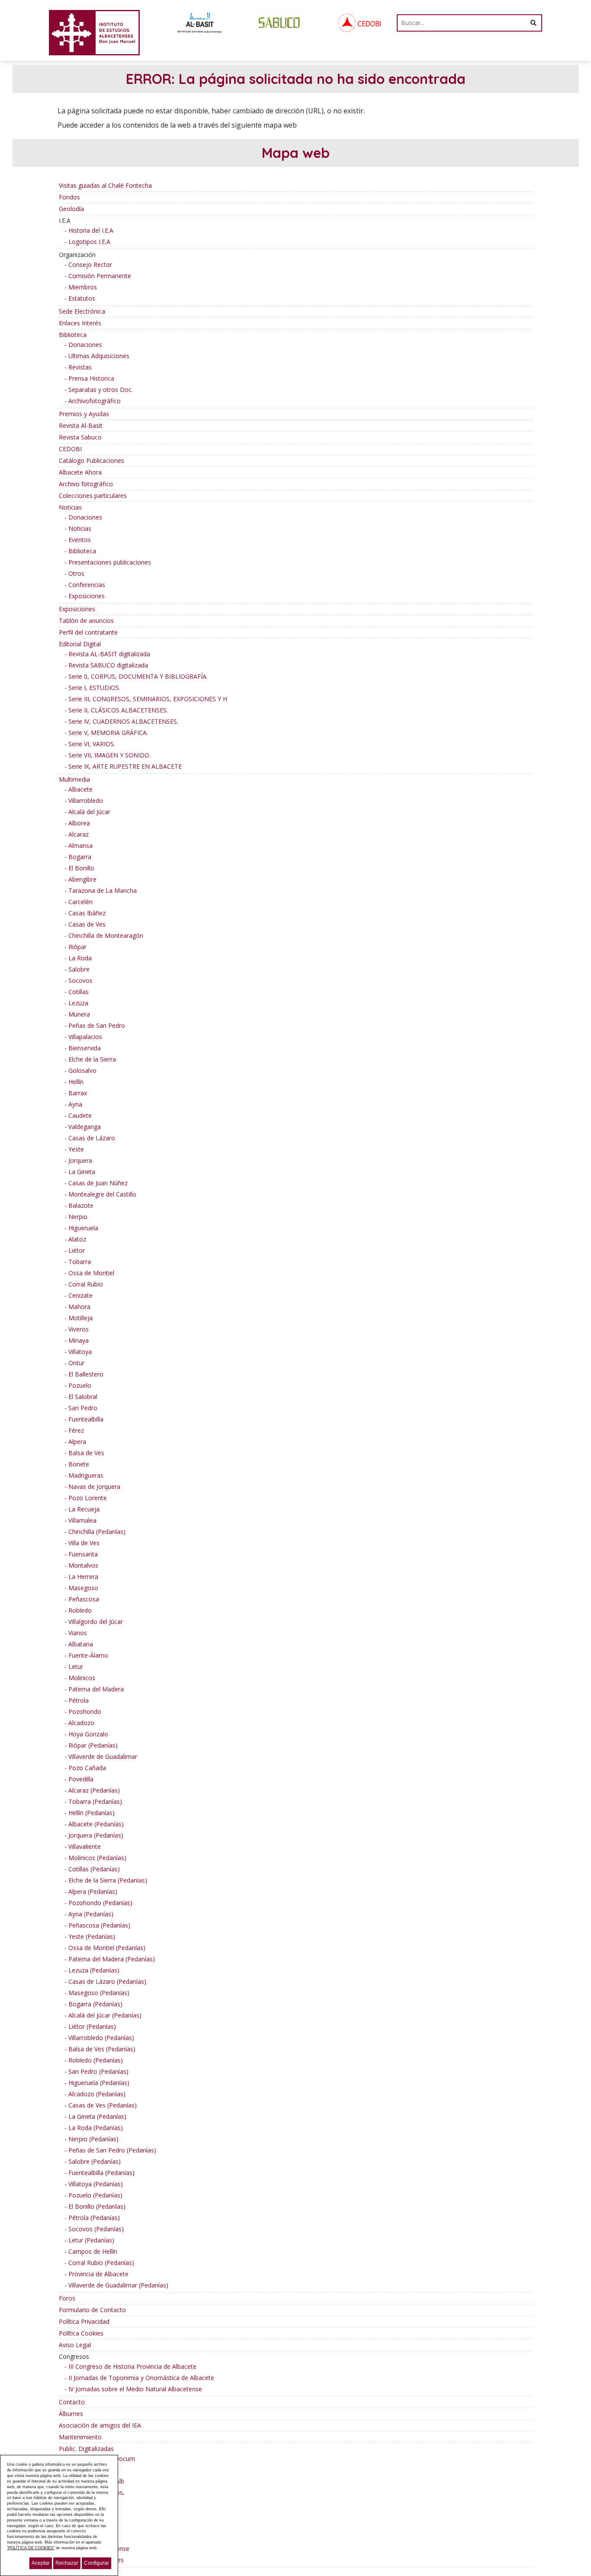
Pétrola (79, 1700)
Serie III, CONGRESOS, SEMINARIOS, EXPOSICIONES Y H (148, 699)
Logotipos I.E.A (89, 242)
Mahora (79, 1307)
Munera (79, 1014)
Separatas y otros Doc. (101, 390)
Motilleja (80, 1318)
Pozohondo (85, 1711)
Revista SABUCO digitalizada (108, 665)
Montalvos (83, 1565)
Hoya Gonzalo (88, 1734)
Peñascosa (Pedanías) (99, 1925)
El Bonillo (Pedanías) (97, 2206)
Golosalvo (82, 1070)
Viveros (79, 1329)
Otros (76, 573)
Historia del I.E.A (91, 230)
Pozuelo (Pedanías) (95, 2195)
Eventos (80, 540)
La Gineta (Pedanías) (97, 2116)
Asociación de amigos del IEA (100, 2425)
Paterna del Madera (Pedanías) (112, 1959)
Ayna (75, 1104)
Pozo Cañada (87, 1768)
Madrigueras (86, 1475)
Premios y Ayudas (84, 414)
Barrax (78, 1093)
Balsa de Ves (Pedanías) (102, 2049)
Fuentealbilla (86, 1419)
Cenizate (80, 1295)
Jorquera (80, 1160)
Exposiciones (87, 596)
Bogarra (80, 857)
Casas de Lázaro (92, 1138)
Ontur (76, 1363)
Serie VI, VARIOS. (92, 744)
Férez (76, 1430)
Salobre (79, 969)
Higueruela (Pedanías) (99, 2083)
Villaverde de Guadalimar (103, 1756)
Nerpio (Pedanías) (93, 2139)
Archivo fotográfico (86, 484)
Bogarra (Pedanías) (95, 2004)
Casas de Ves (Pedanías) (103, 2105)
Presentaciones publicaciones (110, 562)
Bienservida (85, 1048)
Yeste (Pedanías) (92, 1936)
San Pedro (83, 1408)
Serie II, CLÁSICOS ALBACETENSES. (118, 710)
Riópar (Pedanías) (93, 1745)
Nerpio (78, 1217)
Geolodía (71, 209)
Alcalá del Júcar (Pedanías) (105, 2015)
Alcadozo (81, 1723)
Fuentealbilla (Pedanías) (101, 2173)
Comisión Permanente (100, 276)
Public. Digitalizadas (86, 2449)
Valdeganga (85, 1127)
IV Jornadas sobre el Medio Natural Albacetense (135, 2389)
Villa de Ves (84, 1543)
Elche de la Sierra (92, 1059)
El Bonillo (81, 868)
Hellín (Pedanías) (92, 1813)
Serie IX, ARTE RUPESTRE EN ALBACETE (125, 766)
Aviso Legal (75, 2345)
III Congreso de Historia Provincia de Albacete (132, 2366)
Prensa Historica (91, 378)
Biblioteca (73, 335)
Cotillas (79, 992)
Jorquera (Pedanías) (96, 1835)
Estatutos (82, 298)
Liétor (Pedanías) (92, 2026)
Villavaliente (85, 1846)
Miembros (83, 287)
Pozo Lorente (88, 1498)
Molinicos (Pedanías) (97, 1858)
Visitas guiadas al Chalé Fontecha (105, 185)
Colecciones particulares (93, 496)
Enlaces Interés (80, 323)
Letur (76, 1667)
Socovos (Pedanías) (96, 2229)
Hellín (76, 1082)
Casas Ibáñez (87, 913)
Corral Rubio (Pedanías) (101, 2263)
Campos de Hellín (93, 2251)
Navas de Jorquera (94, 1487)
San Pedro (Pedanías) (98, 2071)
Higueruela (83, 1228)
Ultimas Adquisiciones (99, 356)
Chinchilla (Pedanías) (97, 1532)
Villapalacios (85, 1037)
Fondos (69, 197)
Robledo (80, 1610)
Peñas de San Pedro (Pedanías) (112, 2150)
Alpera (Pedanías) (93, 1891)
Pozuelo (80, 1385)
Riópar (77, 947)
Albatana (81, 1644)
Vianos (78, 1633)
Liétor (77, 1250)
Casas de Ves (87, 924)
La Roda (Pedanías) (96, 2128)
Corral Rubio (86, 1284)
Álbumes (71, 2414)
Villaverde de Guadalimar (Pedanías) (118, 2285)
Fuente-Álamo (88, 1655)
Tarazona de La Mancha (103, 890)
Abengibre (82, 879)
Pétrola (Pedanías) (94, 2218)
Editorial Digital (80, 644)
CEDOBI (70, 449)
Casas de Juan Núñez (98, 1183)
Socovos (80, 980)
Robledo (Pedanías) (96, 2060)
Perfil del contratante (88, 632)
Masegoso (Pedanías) (99, 1993)
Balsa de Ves (86, 1453)
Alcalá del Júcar (89, 812)
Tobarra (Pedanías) (95, 1801)
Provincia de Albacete (98, 2274)
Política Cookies (81, 2333)
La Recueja (84, 1509)
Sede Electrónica (82, 311)
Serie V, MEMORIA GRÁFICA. (108, 733)
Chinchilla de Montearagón (106, 935)
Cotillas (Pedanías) (94, 1869)
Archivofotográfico (95, 401)
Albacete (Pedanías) (96, 1824)
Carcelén (80, 902)
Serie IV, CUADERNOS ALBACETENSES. (123, 721)
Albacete (80, 789)
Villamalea (82, 1520)
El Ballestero (86, 1374)
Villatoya (80, 1352)
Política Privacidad (84, 2321)
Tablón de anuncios (86, 621)
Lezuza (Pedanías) (94, 1970)
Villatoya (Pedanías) (96, 2184)
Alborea (79, 823)
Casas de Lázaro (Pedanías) (107, 1981)
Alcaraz (79, 834)
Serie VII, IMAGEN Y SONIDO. (109, 755)
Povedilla (81, 1779)
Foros (67, 2298)
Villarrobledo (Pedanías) (101, 2038)
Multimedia (74, 779)
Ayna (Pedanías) (91, 1914)
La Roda (80, 958)
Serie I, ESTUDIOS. (94, 688)
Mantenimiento (80, 2437)
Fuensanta (83, 1554)
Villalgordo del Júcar (96, 1622)
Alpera (77, 1442)
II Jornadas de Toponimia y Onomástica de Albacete (141, 2378)
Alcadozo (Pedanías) (97, 2094)
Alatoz (77, 1239)
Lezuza (78, 1003)
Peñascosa (84, 1599)
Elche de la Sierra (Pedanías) (108, 1880)
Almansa (80, 845)
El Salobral (83, 1397)
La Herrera (83, 1577)
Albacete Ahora (80, 472)
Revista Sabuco (80, 437)
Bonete (79, 1464)
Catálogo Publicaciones (92, 460)
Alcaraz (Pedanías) (94, 1790)
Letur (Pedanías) (91, 2240)
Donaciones (85, 345)
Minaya (79, 1340)
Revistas (80, 367)
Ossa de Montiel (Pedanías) (107, 1948)
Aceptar (41, 2563)
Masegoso (83, 1588)
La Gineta (82, 1172)
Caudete (80, 1115)
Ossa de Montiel (91, 1273)
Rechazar (67, 2563)
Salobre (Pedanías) (95, 2161)
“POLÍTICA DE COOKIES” (31, 2548)
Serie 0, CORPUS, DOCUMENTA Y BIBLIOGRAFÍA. (138, 676)
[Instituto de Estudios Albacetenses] (94, 32)
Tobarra (80, 1262)
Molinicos (82, 1678)
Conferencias (87, 585)
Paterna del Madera (96, 1689)
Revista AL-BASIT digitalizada (109, 654)
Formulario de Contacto (92, 2310)
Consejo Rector (90, 265)
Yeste (76, 1149)
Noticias (70, 507)
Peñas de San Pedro (97, 1025)
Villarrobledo (86, 800)
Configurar (96, 2563)
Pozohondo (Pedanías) (100, 1903)
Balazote (81, 1205)
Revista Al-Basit (81, 425)
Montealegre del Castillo (102, 1194)
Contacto (72, 2402)
